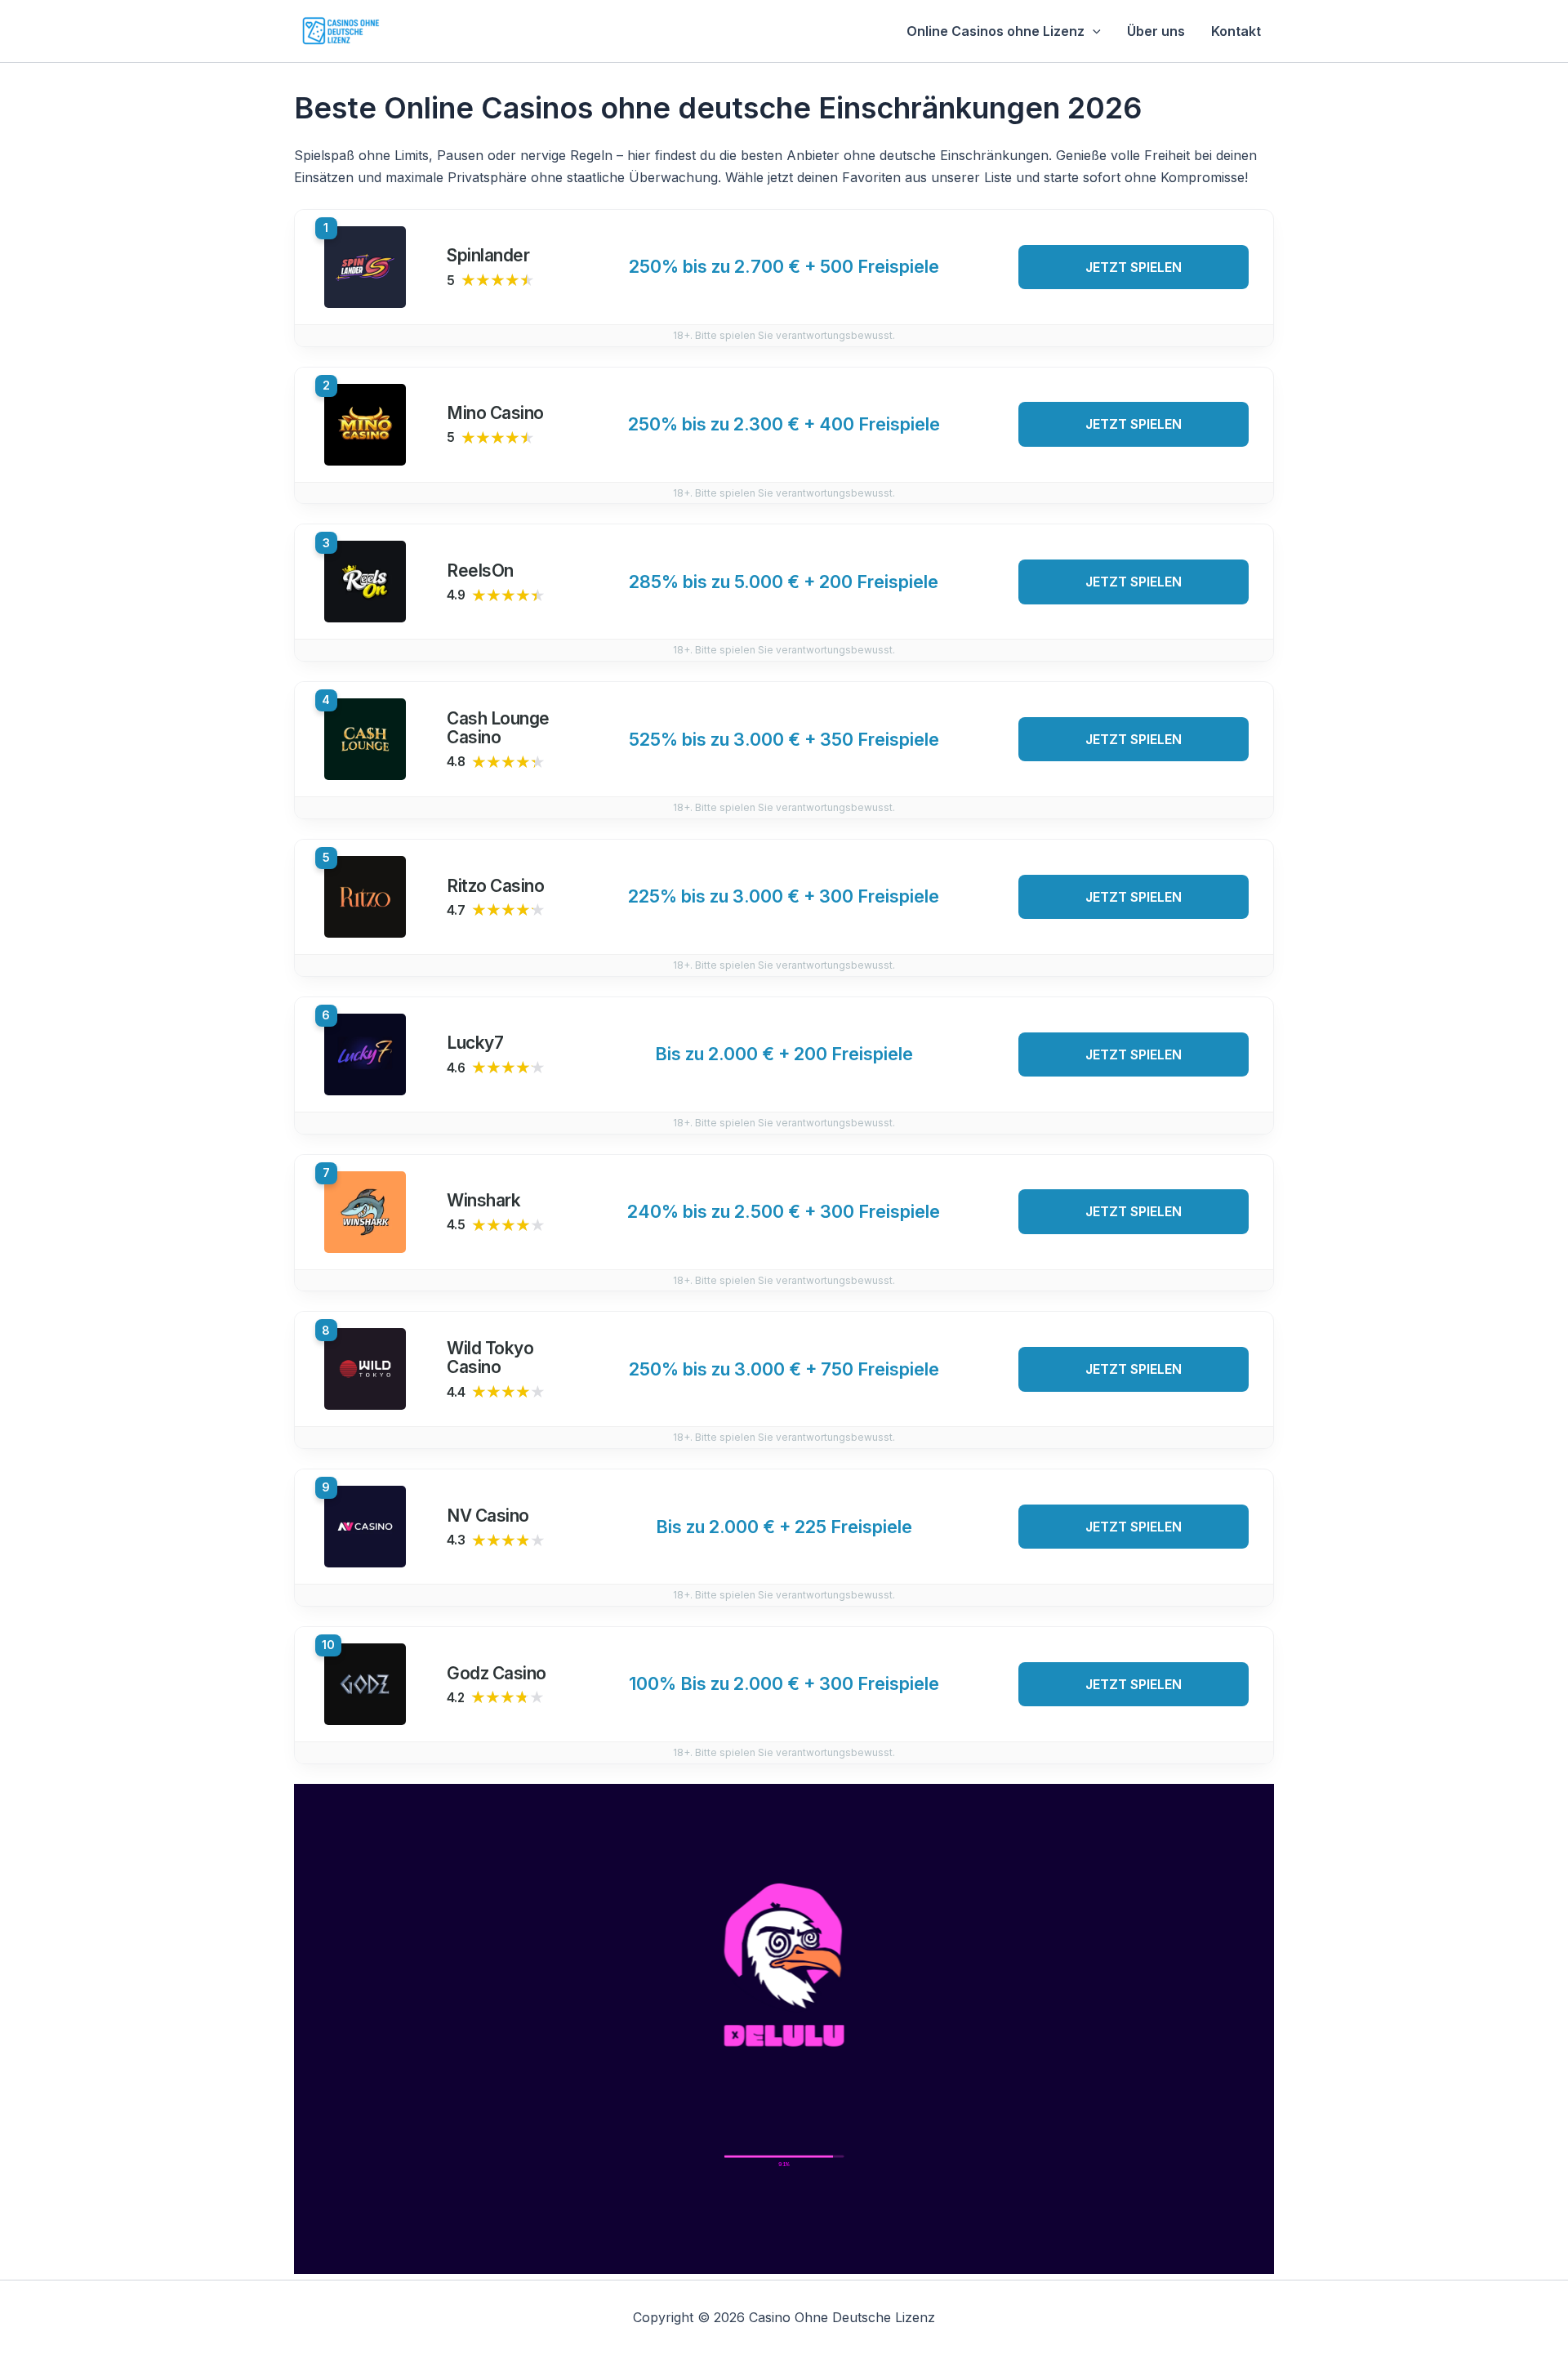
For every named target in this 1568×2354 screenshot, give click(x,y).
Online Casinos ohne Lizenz (996, 31)
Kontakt (1236, 31)
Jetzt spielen (1134, 267)
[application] (1093, 31)
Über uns (1156, 31)
